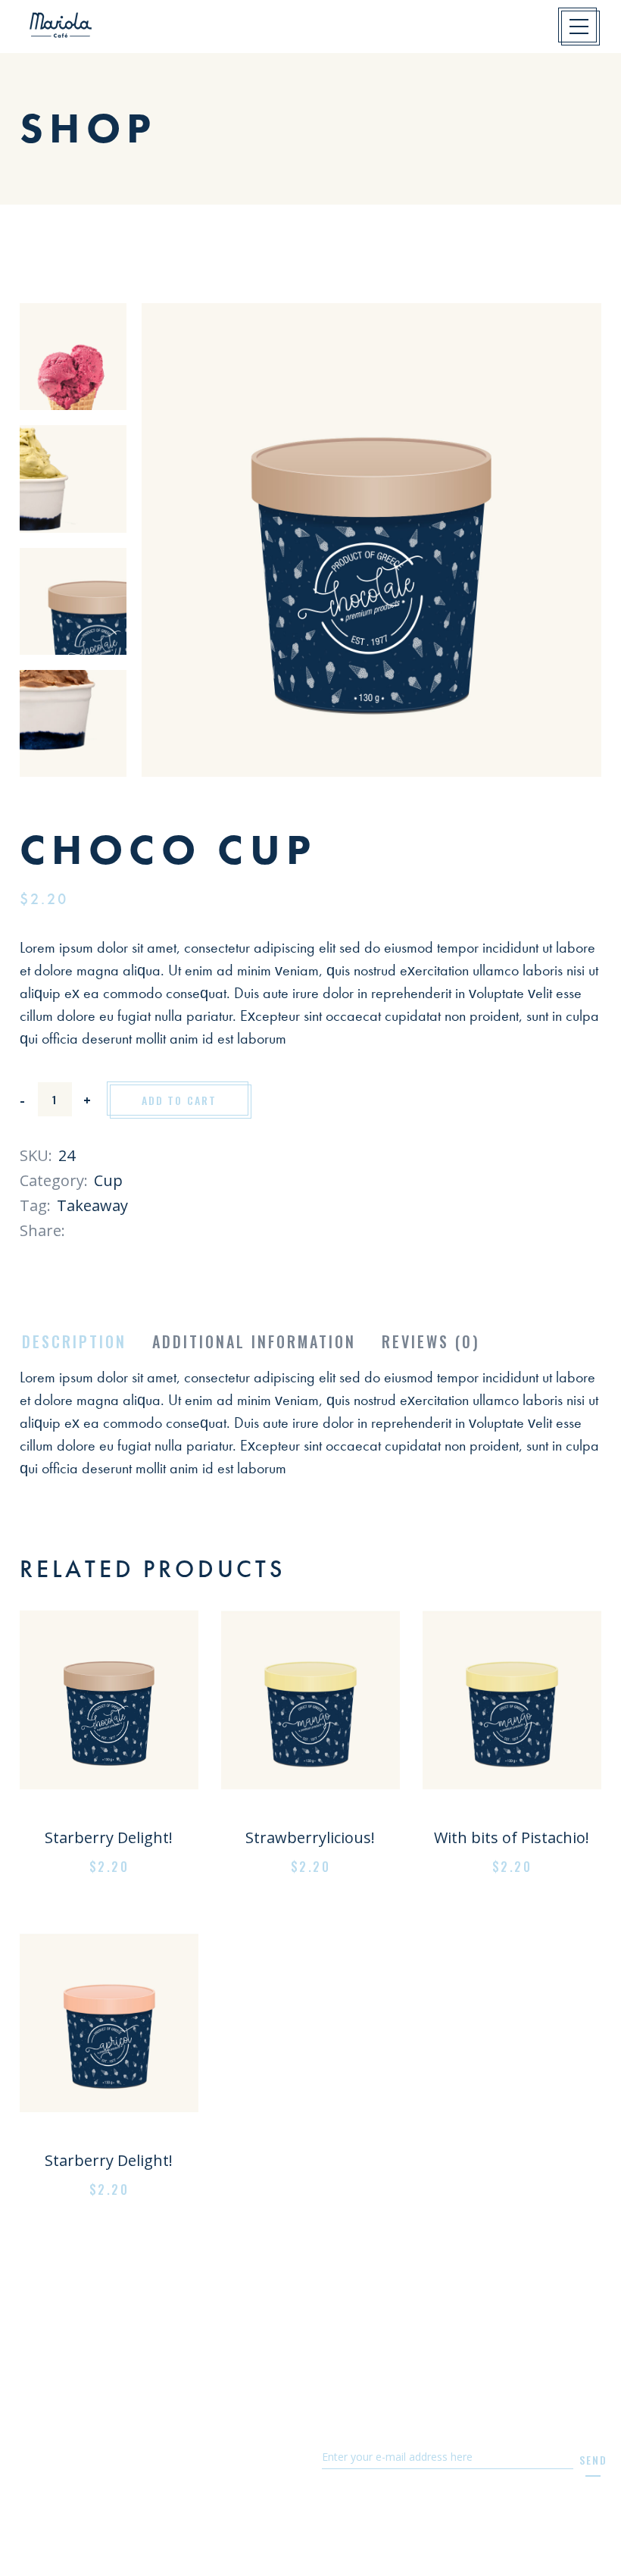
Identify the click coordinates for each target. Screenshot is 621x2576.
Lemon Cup (310, 1813)
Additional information (254, 1341)
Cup (108, 1180)
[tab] (74, 1342)
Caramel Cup (512, 1813)
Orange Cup (109, 2136)
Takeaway (92, 1205)
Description (74, 1341)
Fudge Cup (109, 1813)
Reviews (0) (431, 1341)
